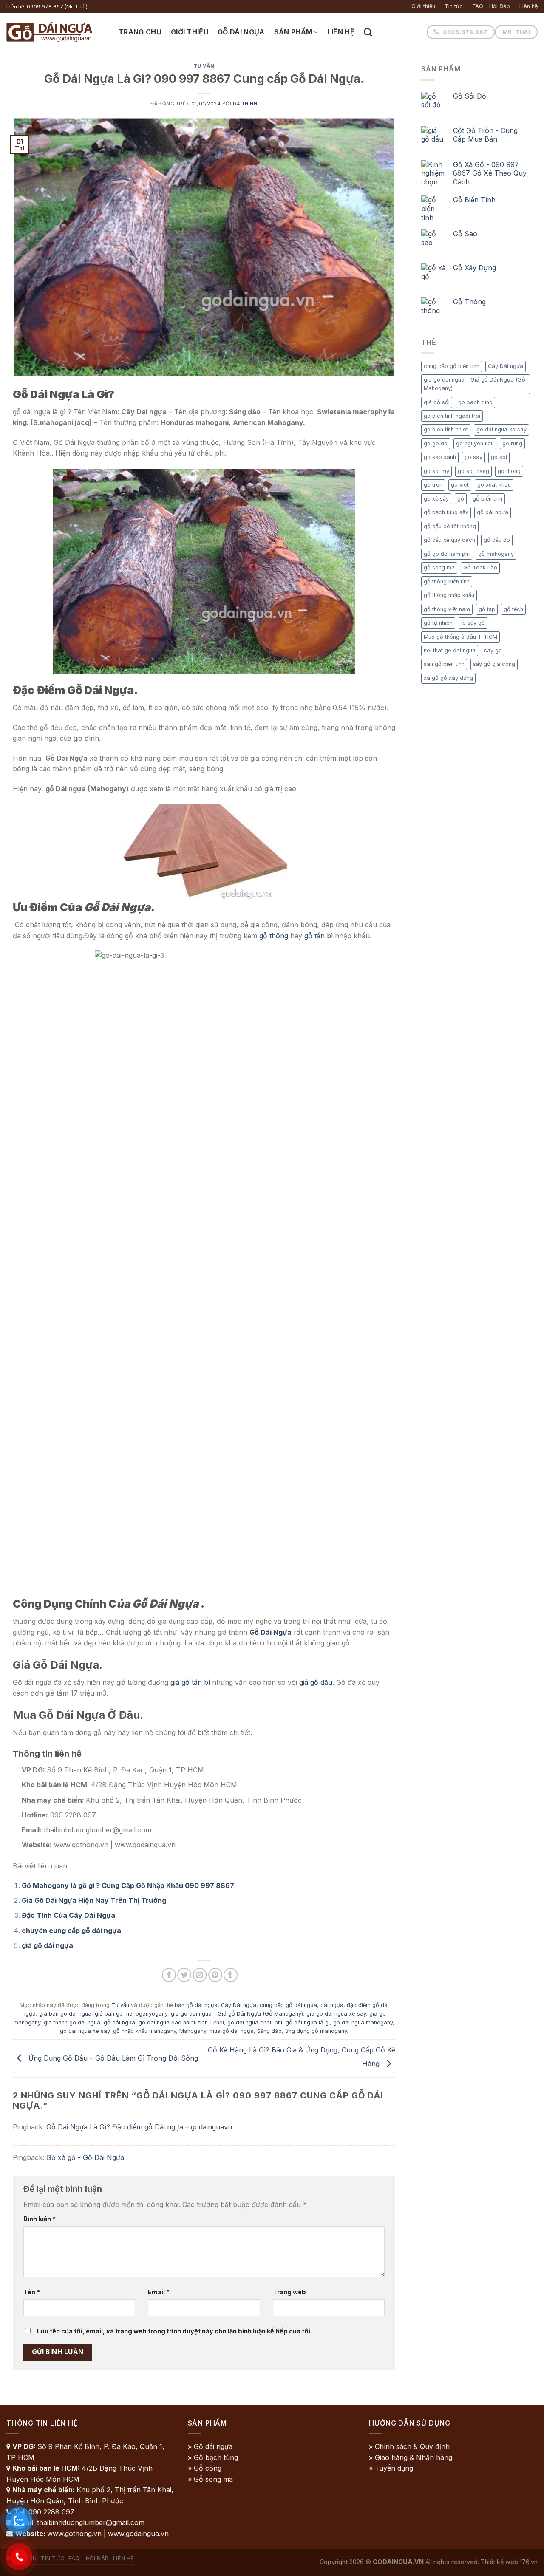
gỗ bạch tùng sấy (446, 512)
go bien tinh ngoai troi (452, 416)
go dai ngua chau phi (255, 2023)
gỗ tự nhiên (438, 623)
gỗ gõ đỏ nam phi (447, 554)
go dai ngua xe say (85, 2031)
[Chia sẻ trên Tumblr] (231, 1975)
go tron (433, 485)
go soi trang (473, 471)
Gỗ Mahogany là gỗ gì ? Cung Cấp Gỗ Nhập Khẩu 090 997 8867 (128, 1885)
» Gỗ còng (205, 2468)
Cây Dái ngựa (239, 2005)
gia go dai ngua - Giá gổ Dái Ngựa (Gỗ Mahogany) (237, 2014)
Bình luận (40, 2219)
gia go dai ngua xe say (336, 2014)
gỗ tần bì (319, 936)
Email (159, 2292)
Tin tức (454, 6)
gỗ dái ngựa (119, 2023)
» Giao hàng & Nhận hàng (411, 2457)
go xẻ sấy (436, 499)
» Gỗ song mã (210, 2479)
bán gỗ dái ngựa (196, 2005)
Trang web (289, 2292)
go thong (509, 471)
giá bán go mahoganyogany (131, 2014)
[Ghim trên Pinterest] (215, 1975)
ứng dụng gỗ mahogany (316, 2031)
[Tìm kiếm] (368, 32)
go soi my (436, 471)
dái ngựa (332, 2005)
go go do (436, 443)
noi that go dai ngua (450, 650)
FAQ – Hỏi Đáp (491, 6)
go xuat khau (494, 485)
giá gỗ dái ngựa (47, 1945)
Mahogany (193, 2031)
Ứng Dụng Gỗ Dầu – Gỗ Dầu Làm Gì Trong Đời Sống (112, 2058)
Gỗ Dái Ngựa (241, 32)
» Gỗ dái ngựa (210, 2446)
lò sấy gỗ (473, 623)
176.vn (529, 2562)
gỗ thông (274, 936)
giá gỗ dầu (316, 1682)
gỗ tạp (487, 609)
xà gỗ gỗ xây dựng (448, 678)
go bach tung (475, 402)
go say (473, 457)
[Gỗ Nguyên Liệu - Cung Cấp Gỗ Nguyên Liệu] (56, 32)
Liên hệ (528, 6)
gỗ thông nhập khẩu (449, 595)
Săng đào (269, 2031)
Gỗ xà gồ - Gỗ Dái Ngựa (85, 2157)
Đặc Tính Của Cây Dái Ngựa (68, 1915)
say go (493, 650)
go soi (499, 457)
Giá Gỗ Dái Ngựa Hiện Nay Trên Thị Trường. (95, 1900)
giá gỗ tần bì (190, 1682)
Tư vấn (204, 66)
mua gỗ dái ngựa (232, 2031)
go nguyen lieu (475, 443)
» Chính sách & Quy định (409, 2446)
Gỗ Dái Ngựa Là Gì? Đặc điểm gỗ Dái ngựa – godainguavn (139, 2127)
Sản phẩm (293, 32)
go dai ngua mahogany (363, 2023)
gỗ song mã (439, 568)
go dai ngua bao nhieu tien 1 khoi (181, 2023)
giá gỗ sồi (437, 402)
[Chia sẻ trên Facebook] (169, 1975)
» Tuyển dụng (391, 2468)
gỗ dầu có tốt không (450, 526)
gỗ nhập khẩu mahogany (144, 2031)
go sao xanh (440, 457)
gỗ (461, 499)
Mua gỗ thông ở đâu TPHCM (460, 637)
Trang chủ (140, 32)
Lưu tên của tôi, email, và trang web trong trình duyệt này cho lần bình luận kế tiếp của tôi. (174, 2331)
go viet (460, 485)
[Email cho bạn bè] (200, 1975)
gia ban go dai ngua (65, 2014)
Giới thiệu (423, 6)
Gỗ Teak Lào (480, 568)
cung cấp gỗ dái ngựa (288, 2005)
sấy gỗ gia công (494, 664)
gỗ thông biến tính (447, 582)
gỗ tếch (513, 609)
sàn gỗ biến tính (444, 664)
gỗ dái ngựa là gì (308, 2023)
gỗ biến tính (487, 499)
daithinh (245, 104)
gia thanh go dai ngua (72, 2023)
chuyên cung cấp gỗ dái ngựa (71, 1931)
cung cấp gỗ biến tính (452, 366)
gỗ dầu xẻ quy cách (449, 540)
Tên (32, 2292)
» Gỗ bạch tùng (213, 2457)
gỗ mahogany (496, 554)
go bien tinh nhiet (446, 429)
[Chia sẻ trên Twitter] (184, 1975)
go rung (512, 443)
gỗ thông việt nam (447, 609)
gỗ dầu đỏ (497, 540)
